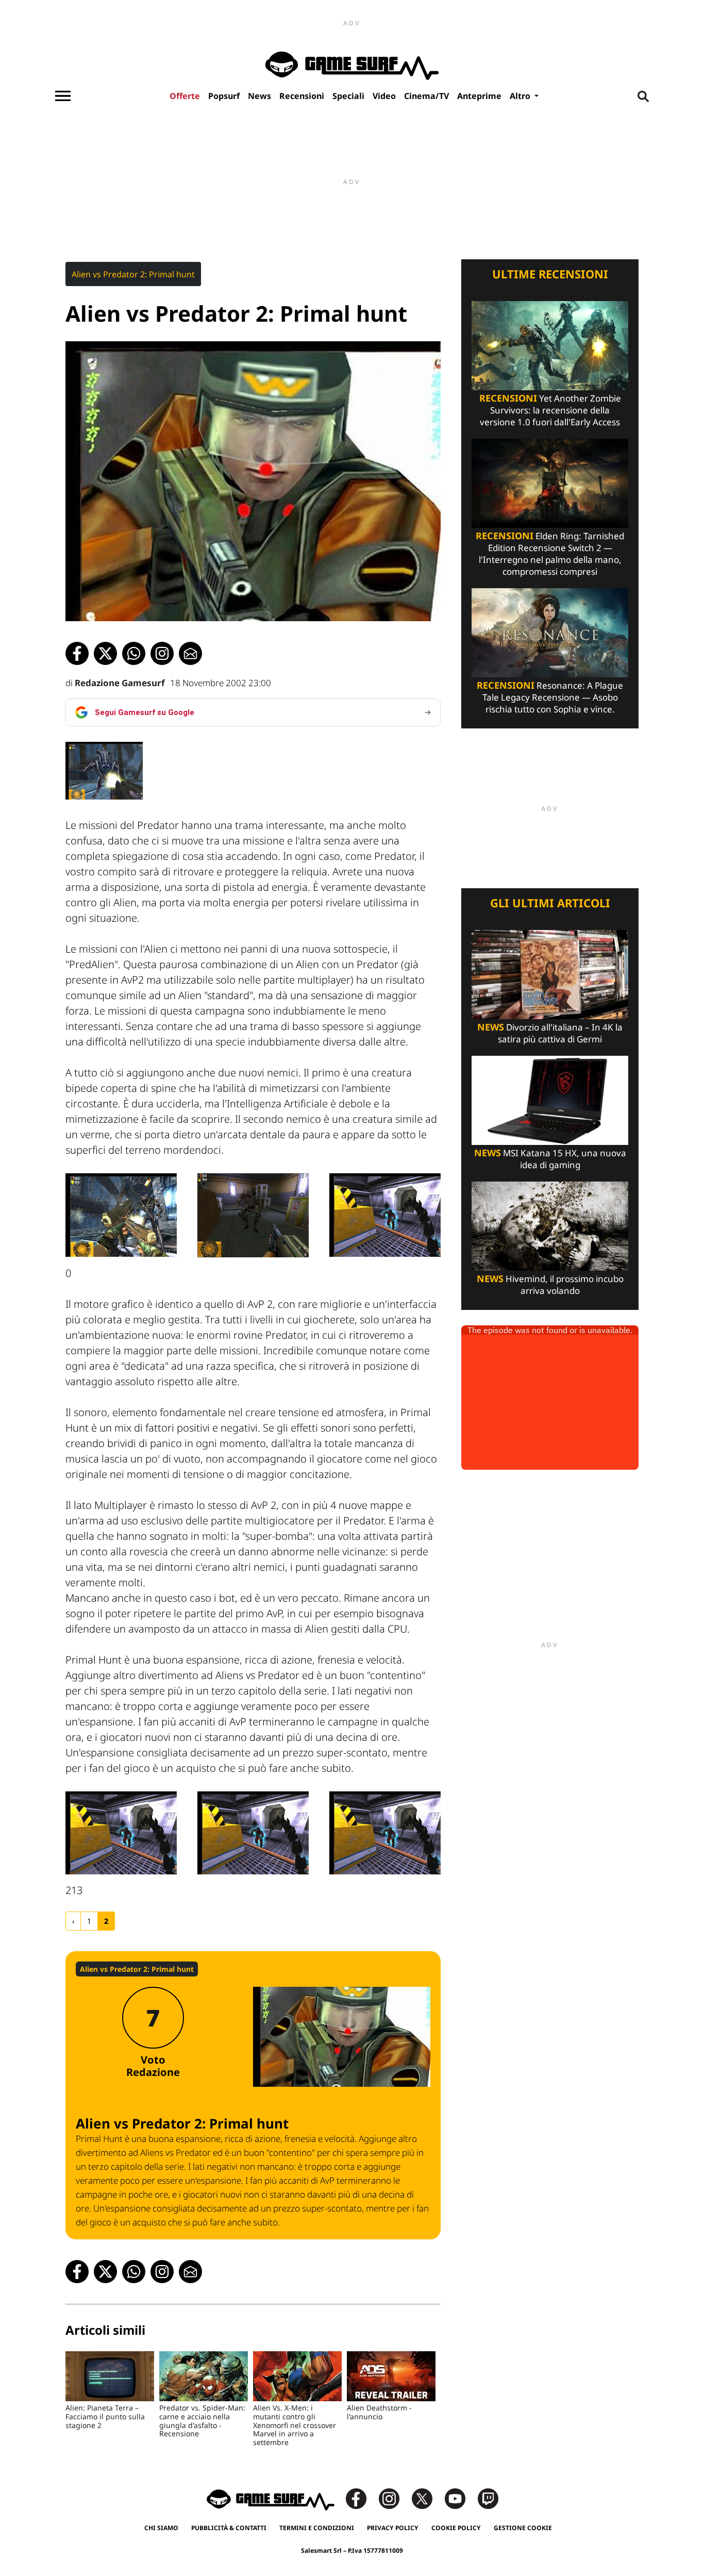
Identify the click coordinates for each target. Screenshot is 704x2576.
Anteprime (479, 96)
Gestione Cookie (523, 2528)
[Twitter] (427, 2498)
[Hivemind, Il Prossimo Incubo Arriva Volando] (550, 1225)
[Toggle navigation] (63, 96)
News (259, 96)
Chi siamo (161, 2528)
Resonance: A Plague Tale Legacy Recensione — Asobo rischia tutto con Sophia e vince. (550, 697)
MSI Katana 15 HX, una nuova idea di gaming (550, 1159)
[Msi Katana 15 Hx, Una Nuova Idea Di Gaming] (550, 1099)
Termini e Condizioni (317, 2528)
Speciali (348, 96)
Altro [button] (521, 96)
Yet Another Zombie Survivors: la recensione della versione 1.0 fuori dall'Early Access (550, 410)
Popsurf (224, 96)
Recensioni (302, 96)
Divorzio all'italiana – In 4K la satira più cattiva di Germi (550, 1033)
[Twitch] (488, 2498)
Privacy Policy (393, 2528)
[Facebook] (361, 2498)
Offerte (185, 96)
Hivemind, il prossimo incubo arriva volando (550, 1285)
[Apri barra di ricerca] (643, 96)
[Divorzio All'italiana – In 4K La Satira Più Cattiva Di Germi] (550, 974)
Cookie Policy (456, 2528)
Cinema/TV (426, 96)
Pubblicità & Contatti (229, 2528)
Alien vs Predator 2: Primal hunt (133, 274)
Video (384, 96)
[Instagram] (394, 2498)
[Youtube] (460, 2498)
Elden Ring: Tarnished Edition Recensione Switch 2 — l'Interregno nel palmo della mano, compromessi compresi (550, 554)
